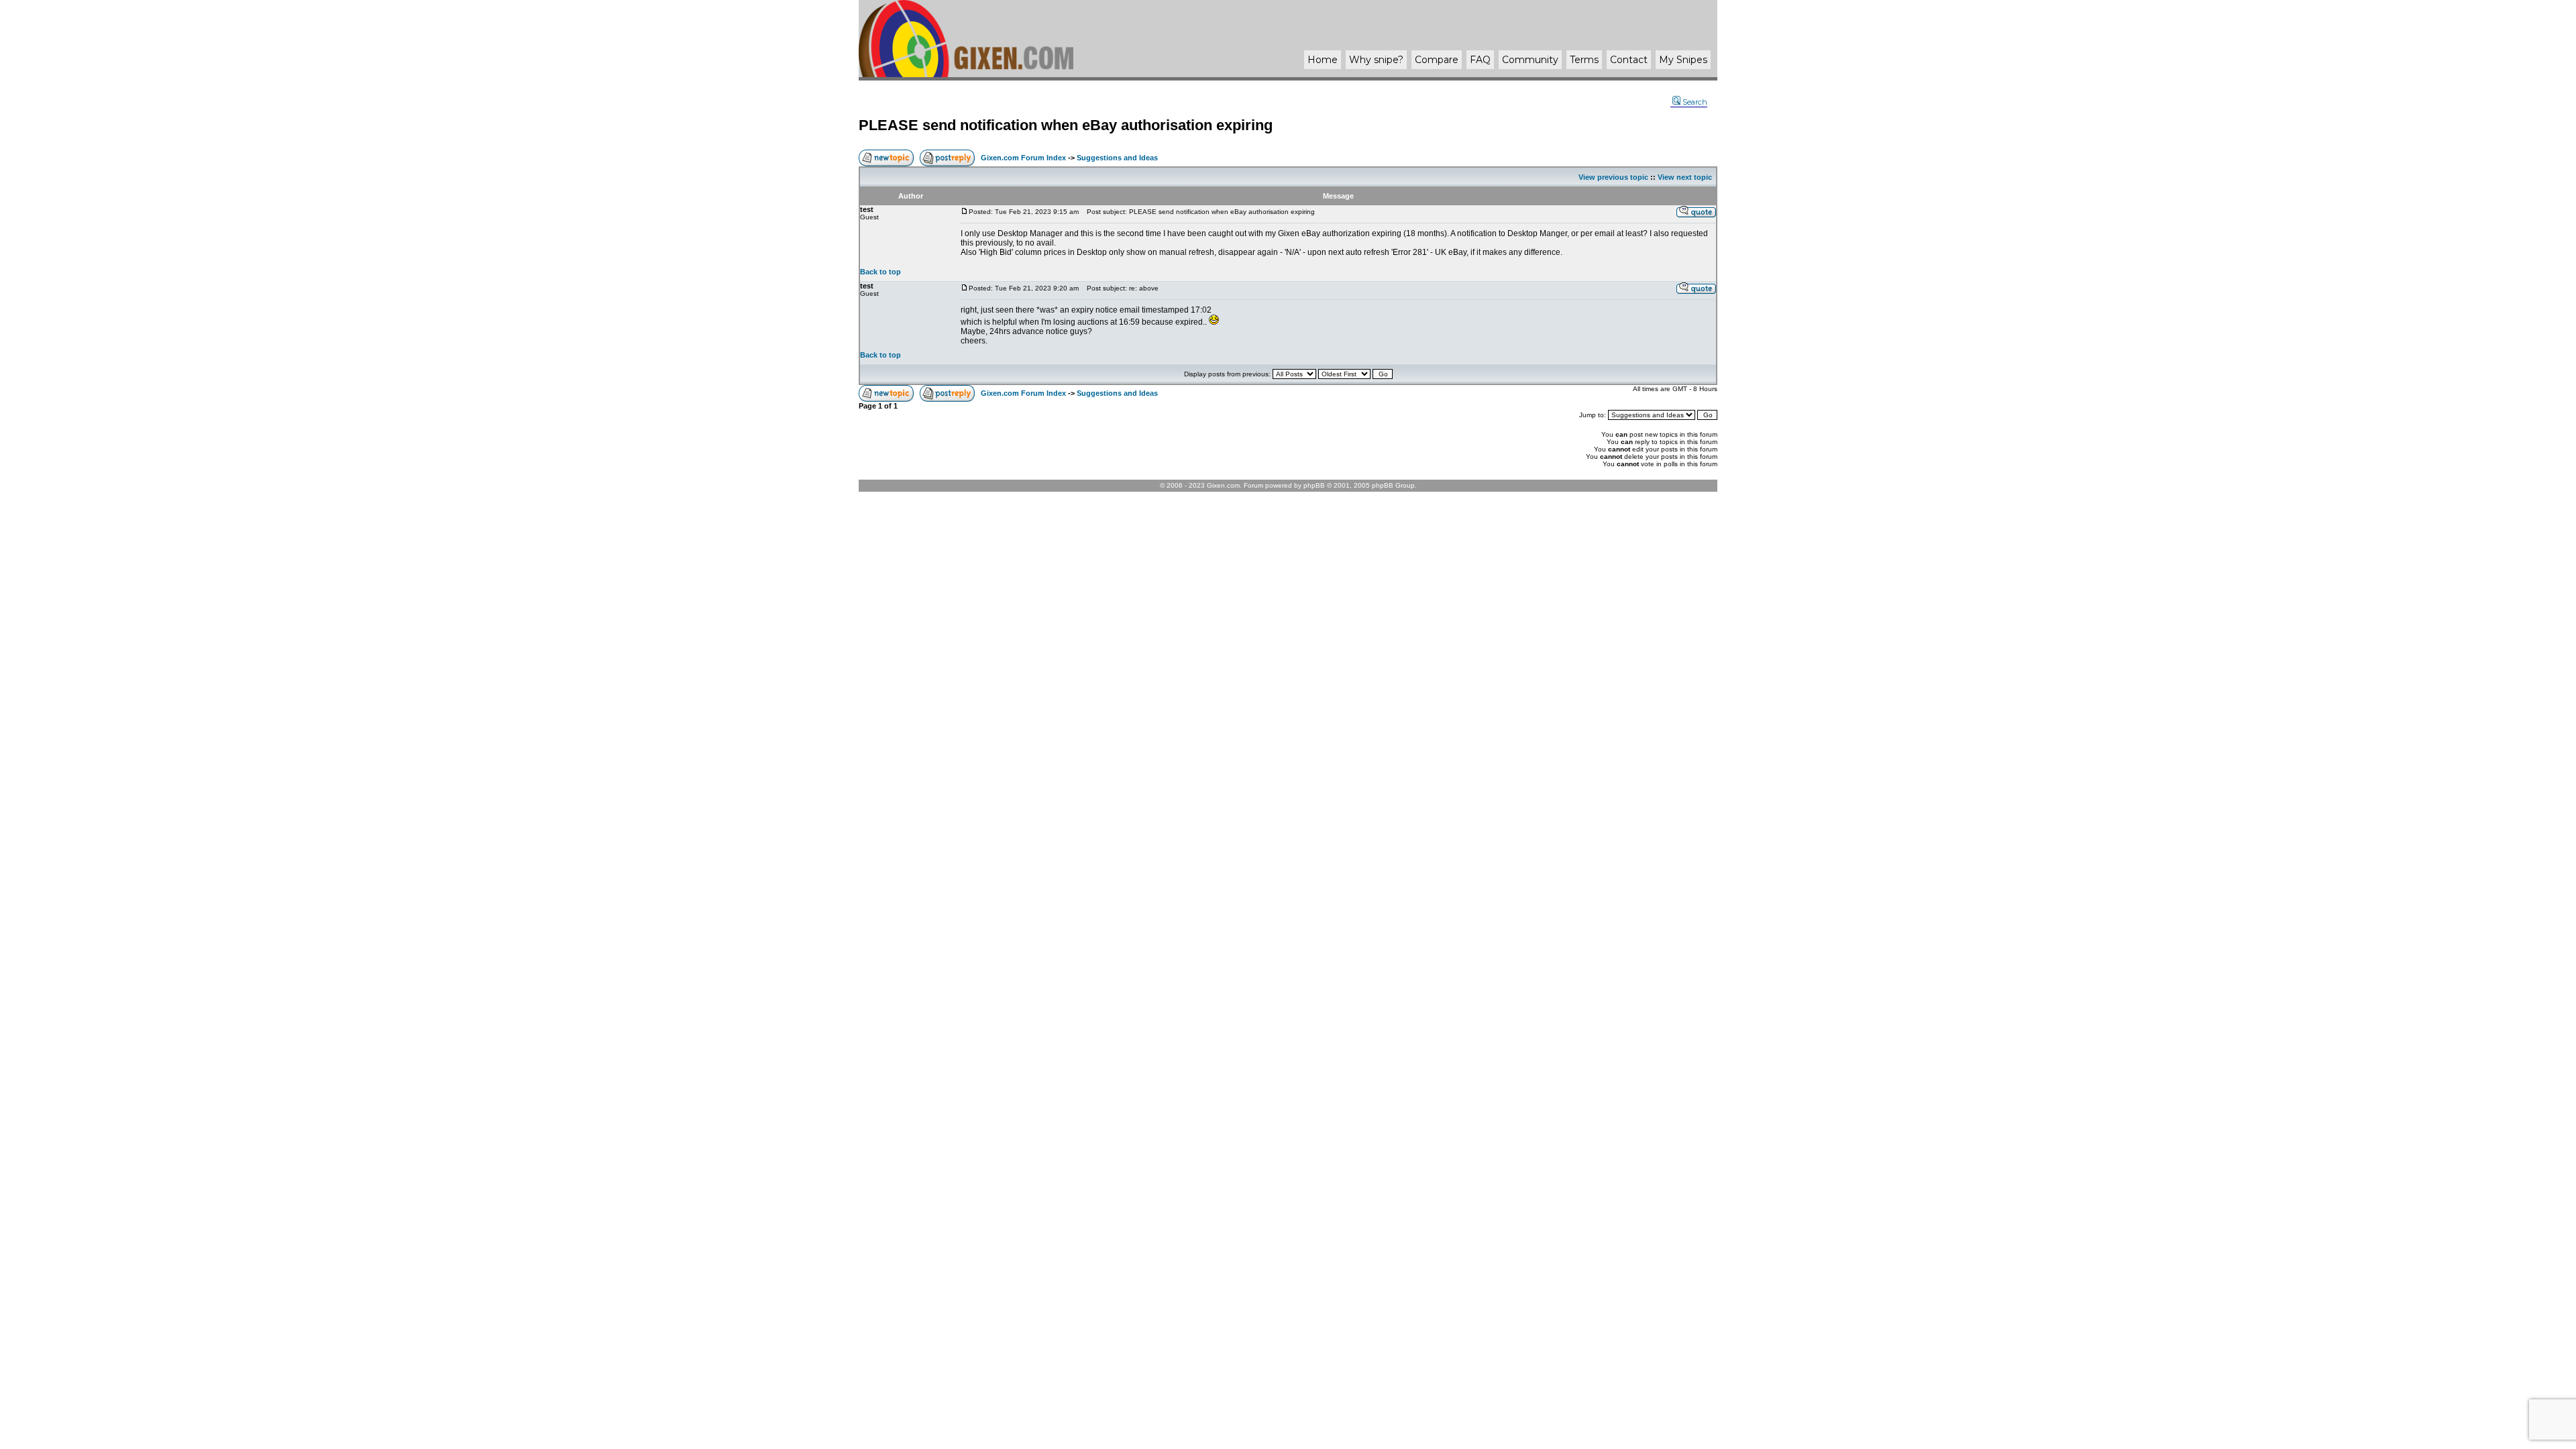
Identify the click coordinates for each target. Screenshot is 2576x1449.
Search (1695, 102)
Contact (1629, 60)
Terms (1584, 60)
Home (1323, 60)
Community (1530, 60)
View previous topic (1613, 177)
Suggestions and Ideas (1117, 158)
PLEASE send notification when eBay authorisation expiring (1066, 125)
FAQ (1480, 60)
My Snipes (1683, 60)
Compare (1437, 60)
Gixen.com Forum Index (1023, 158)
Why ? (1376, 60)
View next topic (1685, 177)
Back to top (880, 272)
